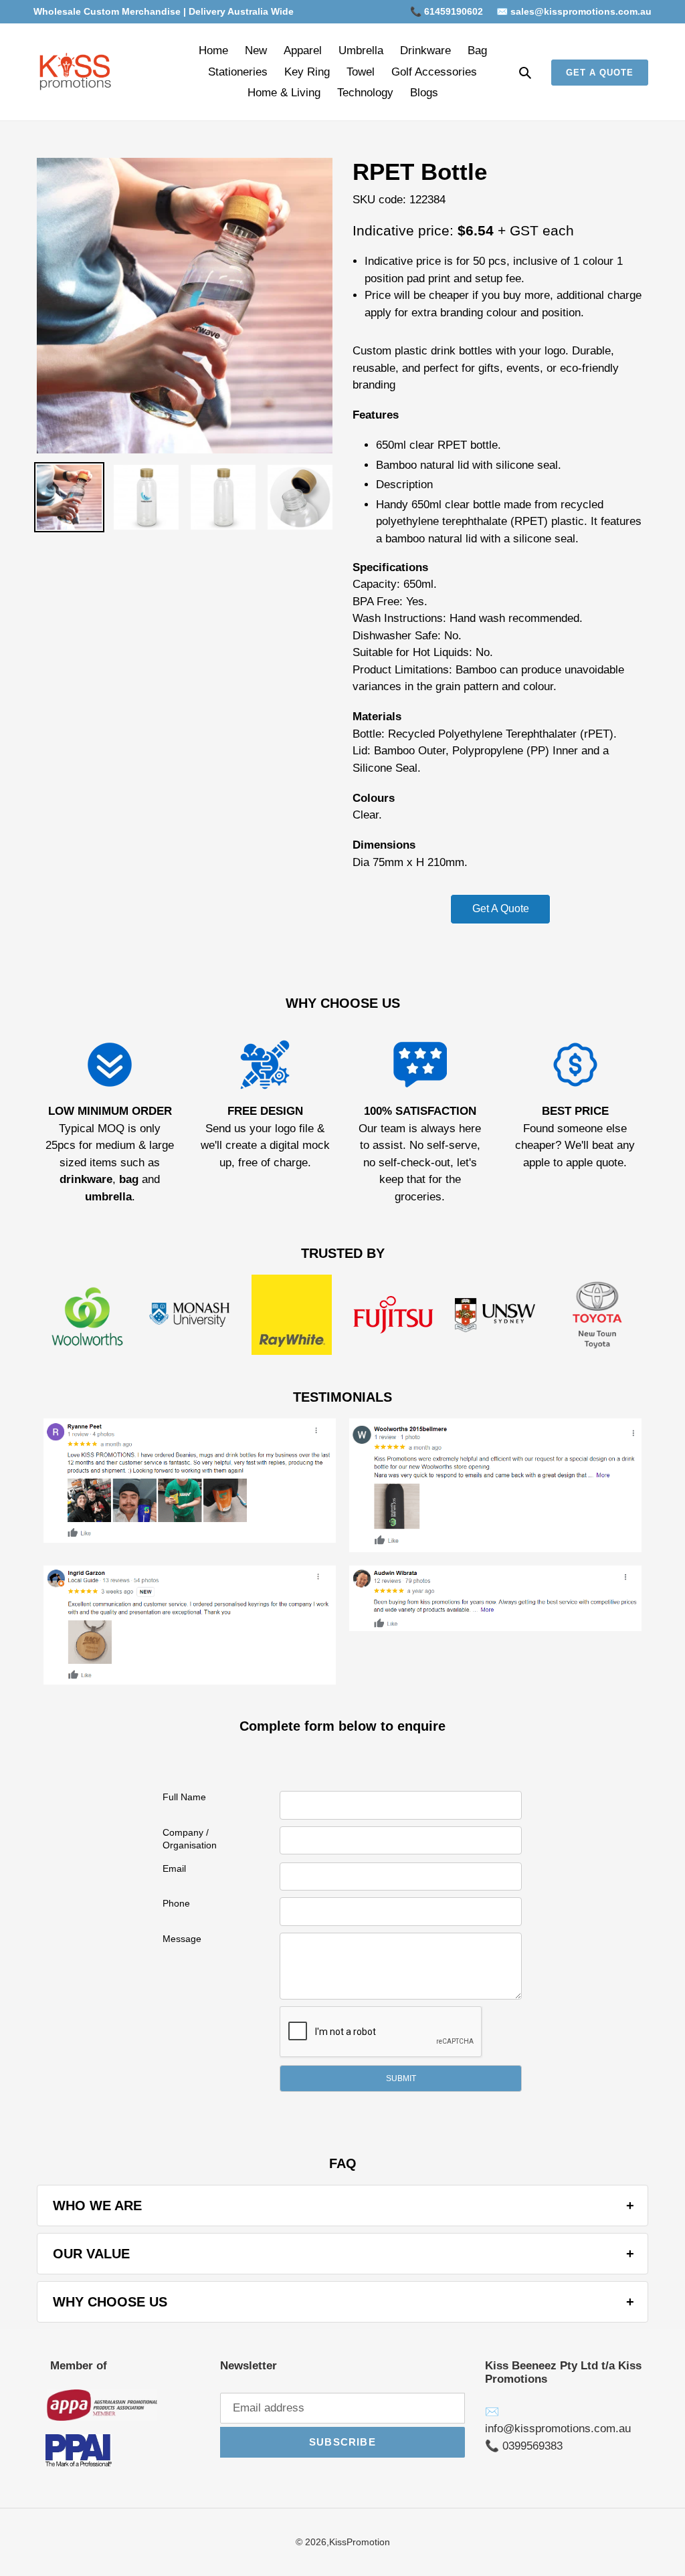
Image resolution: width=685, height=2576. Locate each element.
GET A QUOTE (600, 73)
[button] (401, 2078)
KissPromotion (360, 2542)
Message (182, 1939)
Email (174, 1868)
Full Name (184, 1797)
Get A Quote (501, 908)
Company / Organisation (190, 1839)
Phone (176, 1903)
